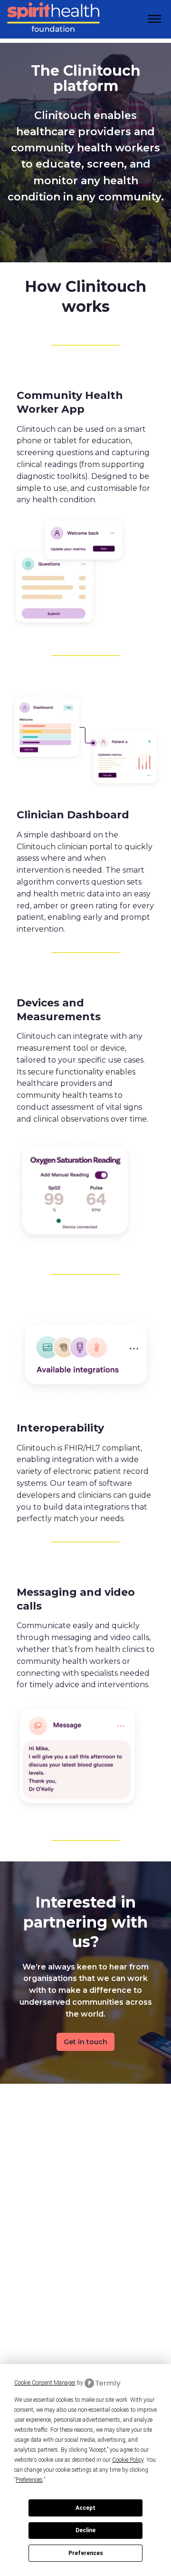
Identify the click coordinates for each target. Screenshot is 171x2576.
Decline (85, 2530)
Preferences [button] (29, 2480)
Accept (85, 2508)
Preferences (86, 2553)
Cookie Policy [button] (128, 2460)
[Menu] (154, 19)
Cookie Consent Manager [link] (45, 2383)
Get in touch (85, 2042)
